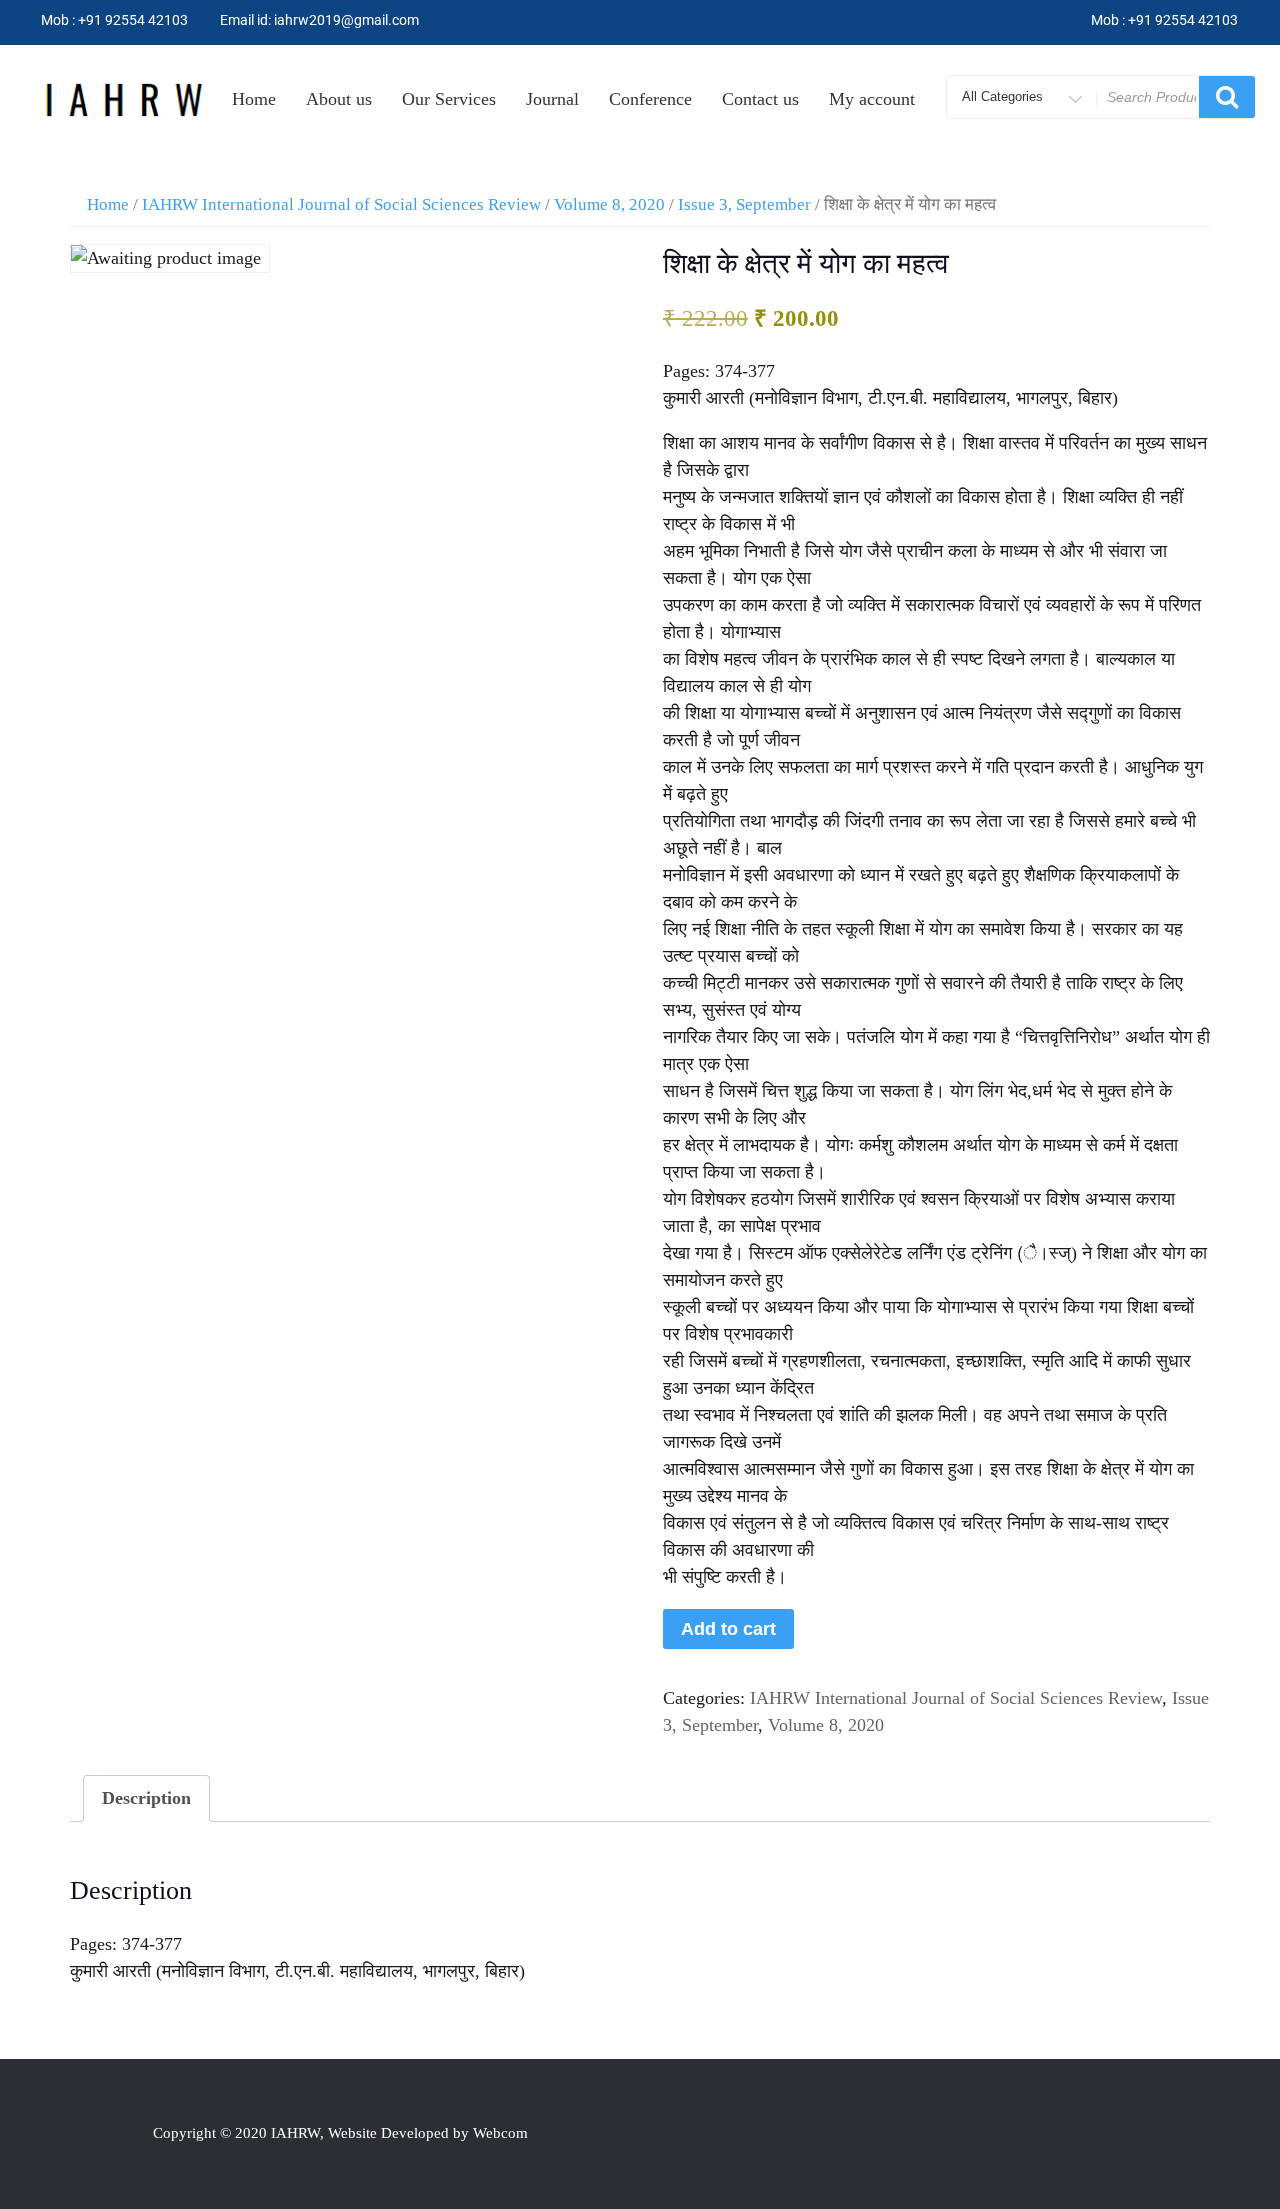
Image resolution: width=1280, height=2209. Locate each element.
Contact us (760, 99)
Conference (650, 99)
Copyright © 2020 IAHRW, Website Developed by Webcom (340, 2133)
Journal (552, 99)
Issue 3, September (744, 204)
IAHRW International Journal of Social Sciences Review (341, 204)
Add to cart (728, 1629)
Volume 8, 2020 (609, 204)
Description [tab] (146, 1798)
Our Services (449, 99)
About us (339, 99)
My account (872, 99)
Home (254, 99)
